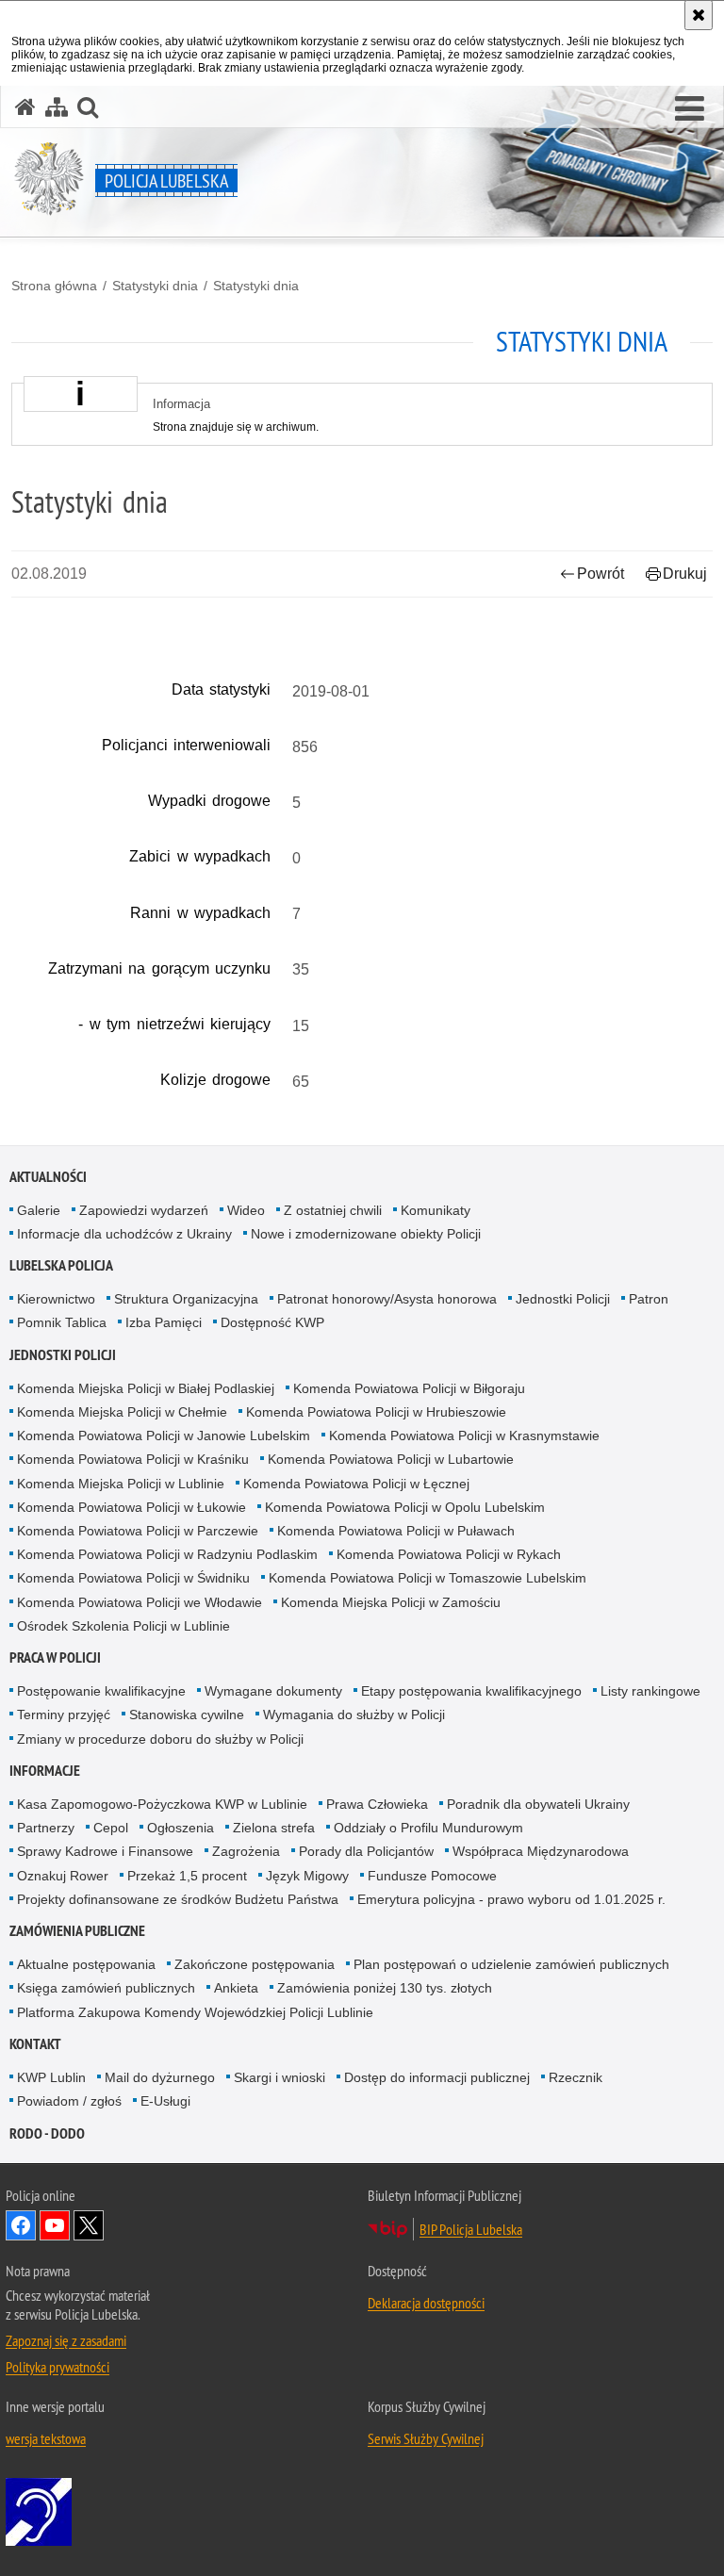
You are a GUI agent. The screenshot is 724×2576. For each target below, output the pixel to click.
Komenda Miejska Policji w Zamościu (391, 1602)
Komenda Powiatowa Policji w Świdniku (133, 1578)
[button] (690, 109)
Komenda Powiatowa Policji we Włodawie (140, 1602)
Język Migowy (307, 1876)
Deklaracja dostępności (426, 2303)
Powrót (601, 574)
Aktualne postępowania (86, 1964)
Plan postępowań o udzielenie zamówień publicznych (511, 1964)
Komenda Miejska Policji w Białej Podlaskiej (146, 1388)
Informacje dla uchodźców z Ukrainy (124, 1234)
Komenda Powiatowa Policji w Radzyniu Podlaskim (167, 1554)
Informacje (45, 1771)
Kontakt (35, 2044)
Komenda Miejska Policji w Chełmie (122, 1412)
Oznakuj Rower (63, 1876)
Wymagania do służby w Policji (354, 1715)
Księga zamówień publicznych (106, 1988)
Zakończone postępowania (255, 1964)
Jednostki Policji (563, 1299)
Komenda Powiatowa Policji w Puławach (396, 1531)
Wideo (246, 1210)
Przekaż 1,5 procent (187, 1876)
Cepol (111, 1828)
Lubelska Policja (61, 1265)
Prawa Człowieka (377, 1804)
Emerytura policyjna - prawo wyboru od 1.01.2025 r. (511, 1899)
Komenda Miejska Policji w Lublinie (121, 1484)
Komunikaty (436, 1210)
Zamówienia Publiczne (77, 1931)
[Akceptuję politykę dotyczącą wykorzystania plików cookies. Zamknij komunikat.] (699, 15)
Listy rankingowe (650, 1691)
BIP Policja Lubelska (471, 2229)
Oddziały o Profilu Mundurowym (428, 1828)
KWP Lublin (51, 2077)
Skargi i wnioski (280, 2077)
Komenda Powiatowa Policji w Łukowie (132, 1507)
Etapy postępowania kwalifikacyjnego (471, 1691)
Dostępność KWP (272, 1322)
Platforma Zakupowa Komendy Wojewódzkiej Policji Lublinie (195, 2012)
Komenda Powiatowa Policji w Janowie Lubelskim (164, 1436)
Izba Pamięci (164, 1322)
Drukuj (685, 574)
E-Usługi (165, 2101)
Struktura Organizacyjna (186, 1299)
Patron (649, 1299)
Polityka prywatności (58, 2367)
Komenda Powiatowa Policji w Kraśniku (133, 1459)
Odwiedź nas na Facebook (21, 2225)
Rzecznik (576, 2077)
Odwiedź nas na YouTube (55, 2225)
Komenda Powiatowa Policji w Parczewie (138, 1531)
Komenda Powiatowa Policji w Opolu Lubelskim (405, 1507)
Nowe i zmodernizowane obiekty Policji (366, 1234)
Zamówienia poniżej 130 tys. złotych (385, 1988)
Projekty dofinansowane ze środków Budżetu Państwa (178, 1899)
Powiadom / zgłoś (69, 2101)
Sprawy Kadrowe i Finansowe (105, 1851)
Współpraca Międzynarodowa (541, 1851)
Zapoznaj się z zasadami (66, 2340)
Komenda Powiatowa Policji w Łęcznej (356, 1484)
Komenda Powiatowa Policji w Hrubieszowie (376, 1412)
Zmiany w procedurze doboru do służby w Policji (160, 1739)
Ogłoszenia (181, 1828)
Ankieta (236, 1988)
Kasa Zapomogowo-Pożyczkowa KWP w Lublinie (162, 1804)
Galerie (39, 1210)
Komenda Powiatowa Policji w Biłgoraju (409, 1388)
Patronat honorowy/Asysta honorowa (387, 1299)
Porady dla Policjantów (366, 1851)
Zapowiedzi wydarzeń (144, 1210)
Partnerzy (46, 1828)
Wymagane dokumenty (273, 1691)
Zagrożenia (246, 1851)
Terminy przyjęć (64, 1715)
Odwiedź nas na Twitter (89, 2225)
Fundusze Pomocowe (432, 1876)
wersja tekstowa (46, 2438)
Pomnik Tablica (62, 1322)
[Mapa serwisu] (57, 107)
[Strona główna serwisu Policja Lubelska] (25, 107)
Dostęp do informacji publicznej (437, 2077)
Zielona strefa (274, 1828)
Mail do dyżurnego (160, 2077)
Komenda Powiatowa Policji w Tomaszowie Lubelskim (428, 1578)
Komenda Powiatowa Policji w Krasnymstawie (464, 1436)
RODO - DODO (47, 2133)
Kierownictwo (56, 1299)
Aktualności (48, 1177)
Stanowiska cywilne (187, 1715)
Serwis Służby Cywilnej (426, 2438)
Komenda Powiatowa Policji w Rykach (449, 1554)
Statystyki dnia (155, 286)
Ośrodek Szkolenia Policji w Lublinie (123, 1626)
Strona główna (54, 286)
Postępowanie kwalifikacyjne (101, 1691)
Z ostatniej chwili (333, 1210)
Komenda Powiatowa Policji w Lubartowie (391, 1459)
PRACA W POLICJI (55, 1657)
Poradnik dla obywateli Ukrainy (538, 1804)
